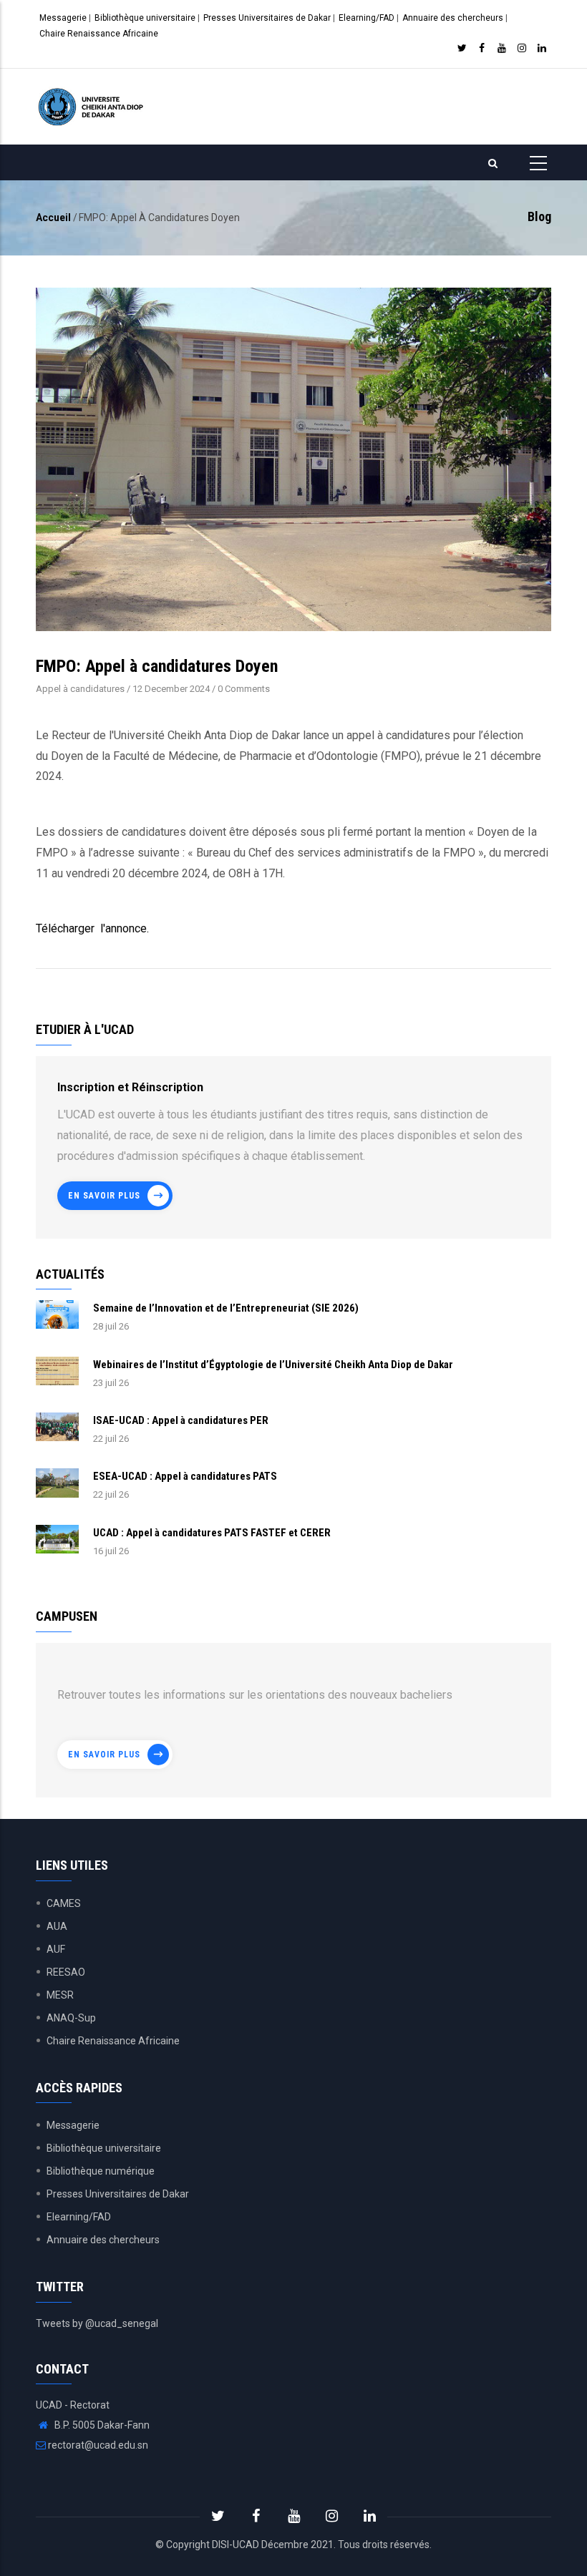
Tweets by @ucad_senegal (97, 2323)
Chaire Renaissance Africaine (99, 34)
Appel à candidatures (80, 689)
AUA (57, 1926)
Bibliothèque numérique (101, 2171)
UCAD (246, 2545)
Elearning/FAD (367, 18)
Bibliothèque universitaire (145, 18)
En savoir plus (104, 1196)
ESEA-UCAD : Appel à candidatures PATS (185, 1476)
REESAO (66, 1972)
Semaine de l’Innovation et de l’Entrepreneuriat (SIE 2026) (226, 1308)
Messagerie (63, 18)
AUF (56, 1949)
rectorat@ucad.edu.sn (97, 2445)
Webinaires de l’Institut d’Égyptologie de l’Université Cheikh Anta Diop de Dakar (273, 1365)
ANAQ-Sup (71, 2018)
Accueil (53, 218)
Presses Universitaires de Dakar (267, 18)
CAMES (64, 1903)
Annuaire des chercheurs (453, 18)
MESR (60, 1995)
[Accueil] (92, 107)
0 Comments (244, 689)
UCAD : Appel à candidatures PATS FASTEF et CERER (212, 1533)
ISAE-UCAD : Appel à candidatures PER (181, 1420)
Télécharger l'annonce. (92, 928)
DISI (220, 2545)
